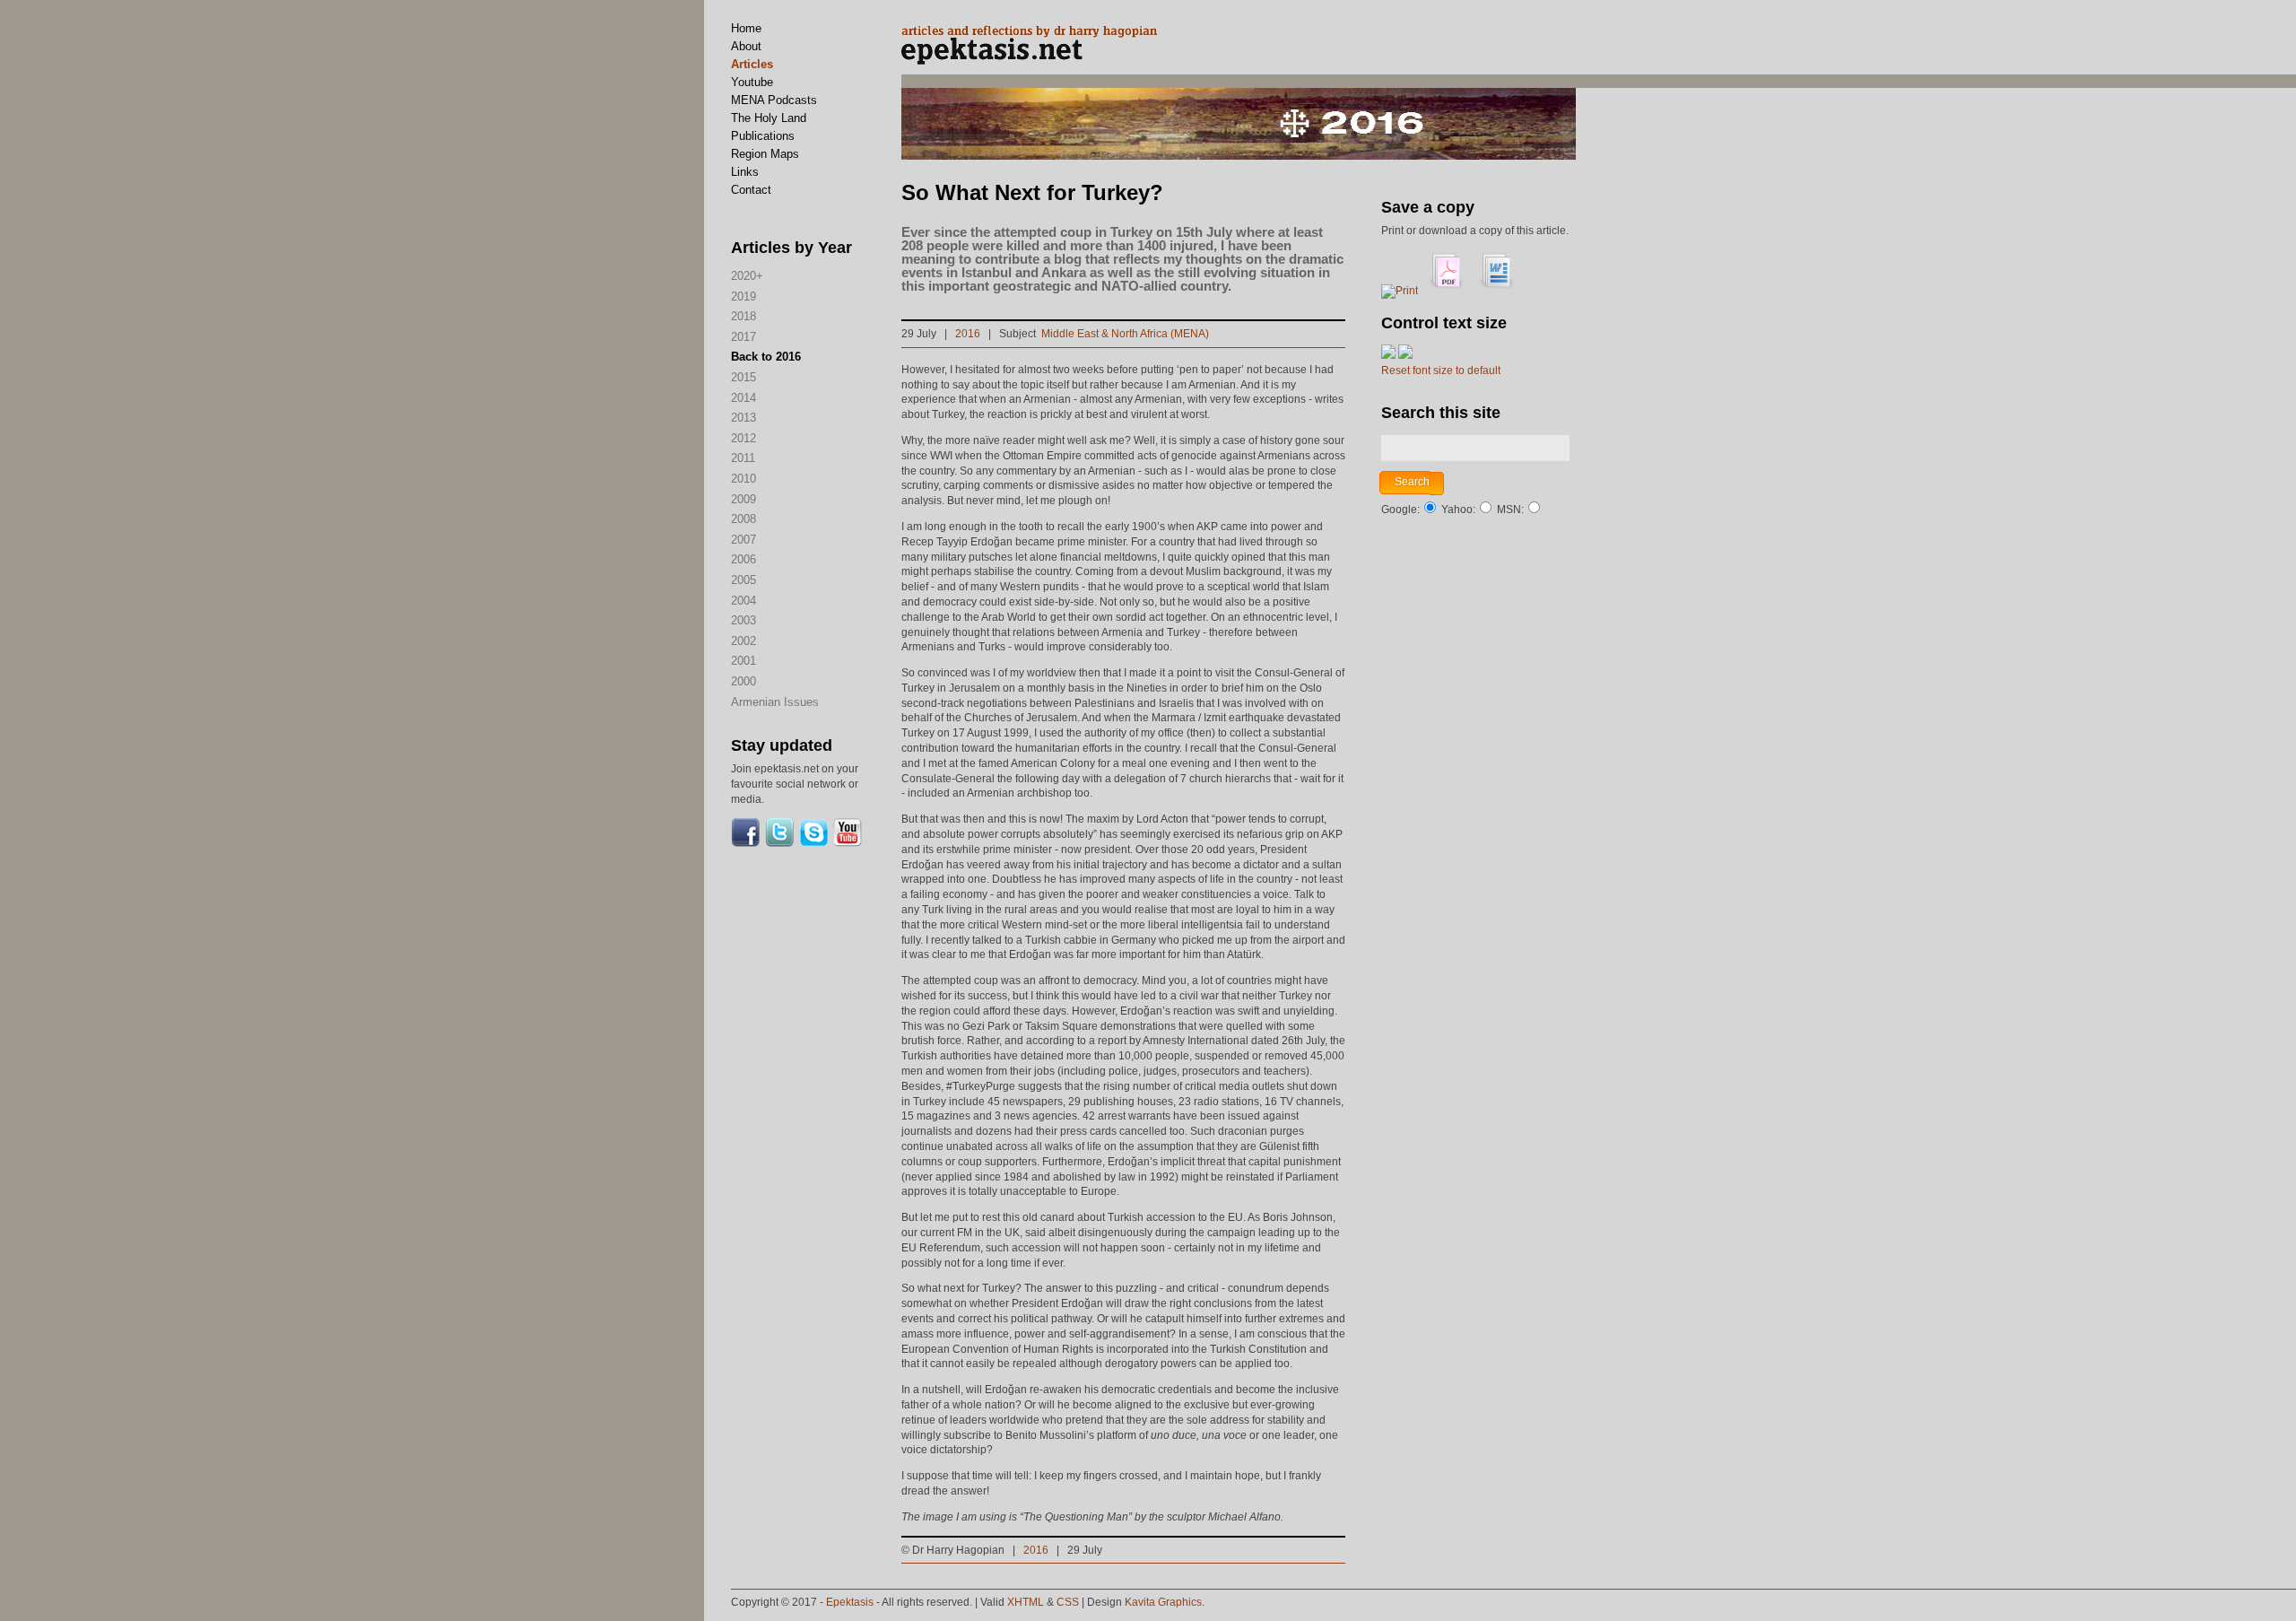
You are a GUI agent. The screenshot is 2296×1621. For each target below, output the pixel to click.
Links (745, 172)
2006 (744, 559)
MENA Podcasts (774, 100)
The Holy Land (769, 118)
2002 (744, 641)
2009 (744, 499)
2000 (744, 681)
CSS (1068, 1602)
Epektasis (850, 1602)
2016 (968, 334)
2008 (744, 519)
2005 (744, 580)
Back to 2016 (766, 357)
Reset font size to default (1441, 370)
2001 (744, 661)
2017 (744, 337)
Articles (752, 64)
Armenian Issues (775, 702)
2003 (744, 620)
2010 (744, 479)
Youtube (752, 82)
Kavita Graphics (1163, 1602)
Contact (751, 190)
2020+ (747, 276)
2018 (744, 316)
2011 (743, 458)
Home (746, 28)
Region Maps (765, 154)
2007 (744, 540)
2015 (744, 377)
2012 (744, 438)
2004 (744, 601)
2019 (744, 296)
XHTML (1026, 1602)
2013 (744, 418)
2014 (744, 398)
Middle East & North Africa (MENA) (1125, 334)
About (746, 46)
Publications (763, 136)
